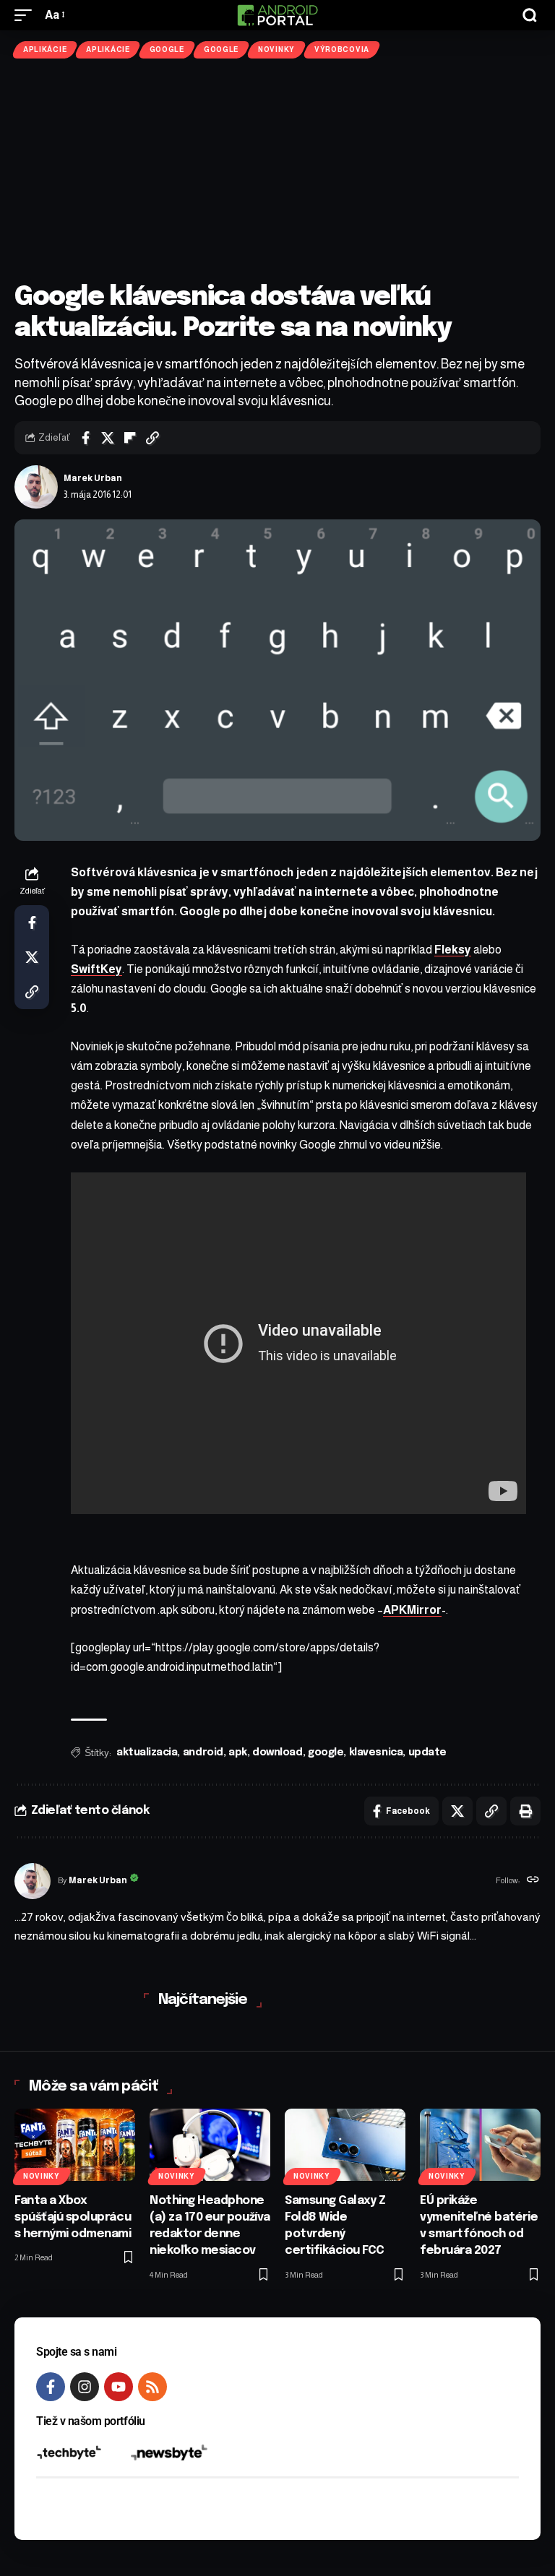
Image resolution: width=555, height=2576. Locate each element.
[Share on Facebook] (85, 438)
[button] (27, 15)
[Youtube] (119, 2387)
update (427, 1752)
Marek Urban (93, 478)
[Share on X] (108, 438)
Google (167, 49)
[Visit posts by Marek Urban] (36, 487)
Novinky (276, 49)
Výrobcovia (342, 49)
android (203, 1752)
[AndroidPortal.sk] (277, 15)
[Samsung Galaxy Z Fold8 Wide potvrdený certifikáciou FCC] (345, 2145)
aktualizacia (147, 1752)
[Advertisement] (277, 170)
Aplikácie (45, 49)
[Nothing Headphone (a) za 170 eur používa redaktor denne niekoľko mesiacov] (210, 2145)
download (277, 1752)
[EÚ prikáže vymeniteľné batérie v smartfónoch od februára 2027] (480, 2145)
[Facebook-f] (51, 2387)
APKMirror (412, 1610)
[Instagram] (85, 2387)
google (326, 1752)
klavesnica (376, 1752)
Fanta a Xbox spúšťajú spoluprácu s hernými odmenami (73, 2217)
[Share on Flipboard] (130, 438)
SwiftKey (96, 969)
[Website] (533, 1881)
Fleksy (453, 950)
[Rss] (152, 2387)
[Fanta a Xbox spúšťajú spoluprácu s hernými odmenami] (75, 2145)
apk (238, 1752)
